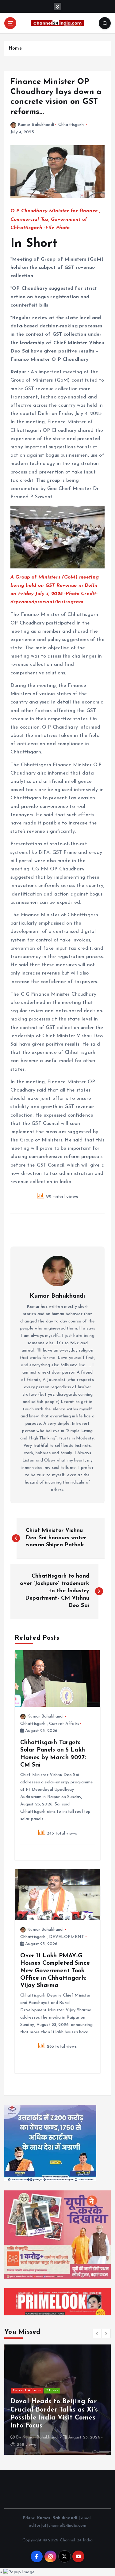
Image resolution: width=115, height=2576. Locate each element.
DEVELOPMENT (67, 1937)
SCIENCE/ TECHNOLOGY (36, 2391)
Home (15, 49)
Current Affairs (64, 1724)
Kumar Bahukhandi (36, 125)
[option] (57, 2400)
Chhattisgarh (71, 125)
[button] (97, 2333)
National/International (34, 2383)
